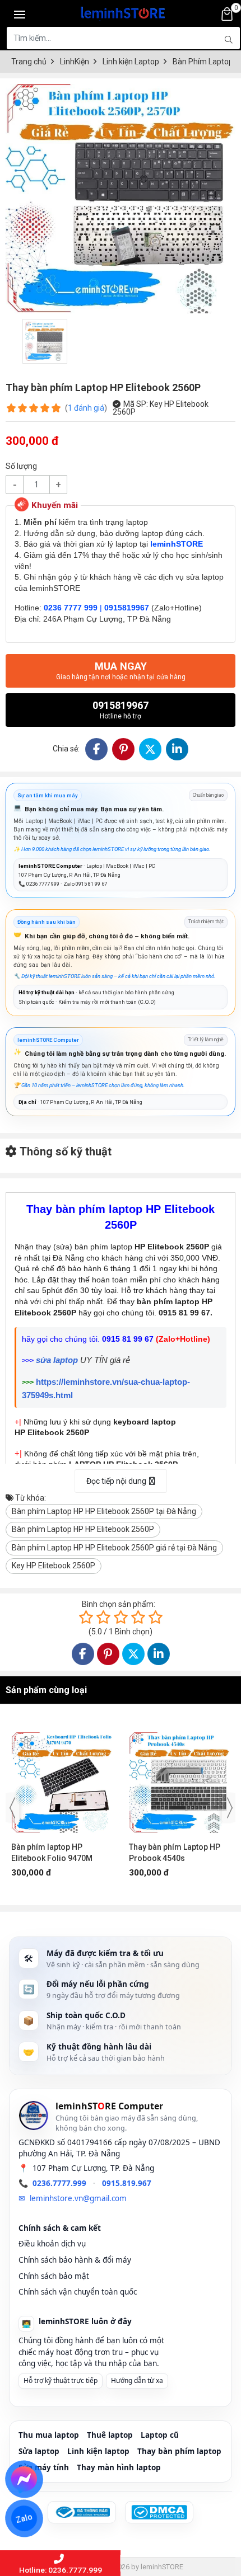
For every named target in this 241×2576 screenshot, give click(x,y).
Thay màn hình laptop (119, 2467)
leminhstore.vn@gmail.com (78, 2198)
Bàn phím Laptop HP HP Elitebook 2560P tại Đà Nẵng (104, 1511)
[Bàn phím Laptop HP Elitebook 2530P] (179, 1777)
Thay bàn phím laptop (179, 2451)
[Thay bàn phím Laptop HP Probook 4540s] (62, 1777)
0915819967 (121, 710)
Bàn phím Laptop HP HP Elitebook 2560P (83, 1529)
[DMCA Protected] (159, 2512)
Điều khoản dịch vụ (52, 2244)
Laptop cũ (160, 2435)
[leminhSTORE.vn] (123, 11)
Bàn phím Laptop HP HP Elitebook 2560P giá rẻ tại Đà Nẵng (114, 1548)
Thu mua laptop (49, 2435)
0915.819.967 (127, 2183)
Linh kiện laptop (98, 2451)
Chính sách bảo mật (54, 2276)
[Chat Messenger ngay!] (24, 2479)
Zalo (24, 2518)
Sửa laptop (39, 2451)
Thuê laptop (110, 2435)
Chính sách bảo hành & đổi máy (75, 2260)
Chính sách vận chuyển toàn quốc (78, 2292)
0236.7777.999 (59, 2183)
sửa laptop (57, 1360)
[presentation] (12, 1808)
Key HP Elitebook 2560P (54, 1566)
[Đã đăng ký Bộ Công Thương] (82, 2512)
